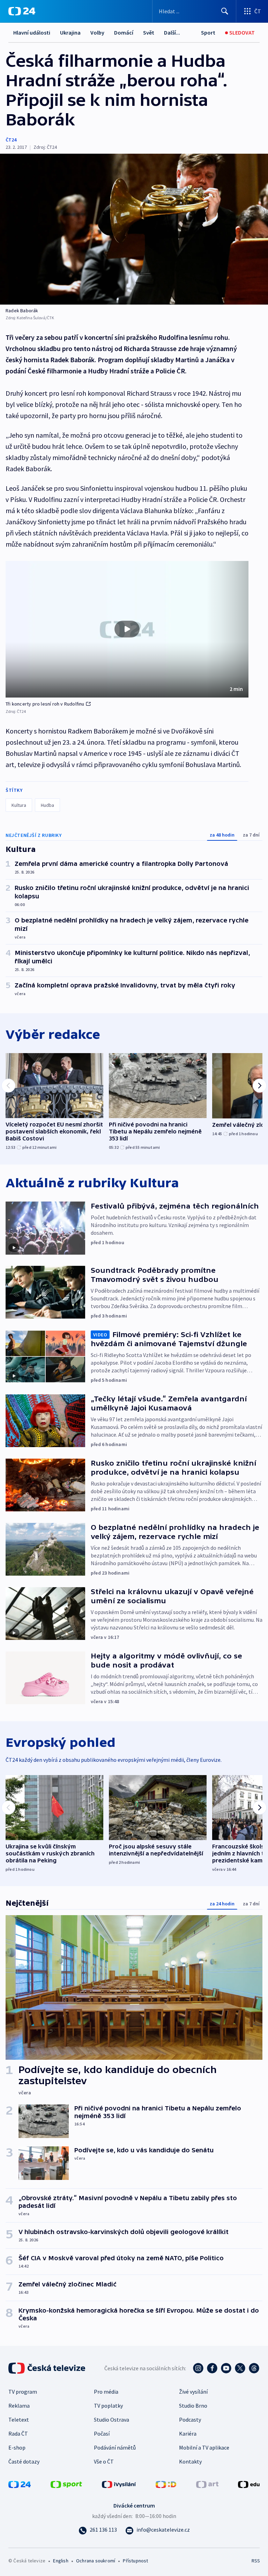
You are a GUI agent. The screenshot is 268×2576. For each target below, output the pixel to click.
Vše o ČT (104, 2461)
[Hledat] (225, 11)
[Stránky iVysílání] (119, 2483)
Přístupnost (135, 2561)
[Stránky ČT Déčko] (166, 2483)
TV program (23, 2392)
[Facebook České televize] (212, 2368)
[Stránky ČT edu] (249, 2483)
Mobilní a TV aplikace (204, 2447)
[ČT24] (22, 11)
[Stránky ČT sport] (66, 2483)
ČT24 (11, 140)
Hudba (47, 805)
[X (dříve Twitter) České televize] (240, 2368)
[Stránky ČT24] (20, 2483)
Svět (149, 32)
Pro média (106, 2392)
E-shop (17, 2447)
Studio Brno (193, 2406)
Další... (172, 32)
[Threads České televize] (254, 2368)
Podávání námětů (115, 2447)
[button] (127, 629)
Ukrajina (70, 32)
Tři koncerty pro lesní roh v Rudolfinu (45, 704)
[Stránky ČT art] (207, 2483)
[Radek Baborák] (134, 229)
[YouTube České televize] (226, 2368)
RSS (256, 2561)
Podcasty (190, 2420)
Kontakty (190, 2461)
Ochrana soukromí (96, 2561)
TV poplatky (108, 2406)
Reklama (19, 2406)
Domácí (124, 32)
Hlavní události (32, 32)
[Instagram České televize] (198, 2368)
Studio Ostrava (111, 2420)
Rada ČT (18, 2433)
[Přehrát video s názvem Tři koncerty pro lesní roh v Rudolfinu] (127, 629)
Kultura (19, 805)
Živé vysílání (193, 2392)
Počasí (102, 2433)
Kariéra (188, 2433)
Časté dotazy (24, 2461)
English (61, 2561)
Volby (97, 32)
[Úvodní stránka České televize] (47, 2368)
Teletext (19, 2420)
